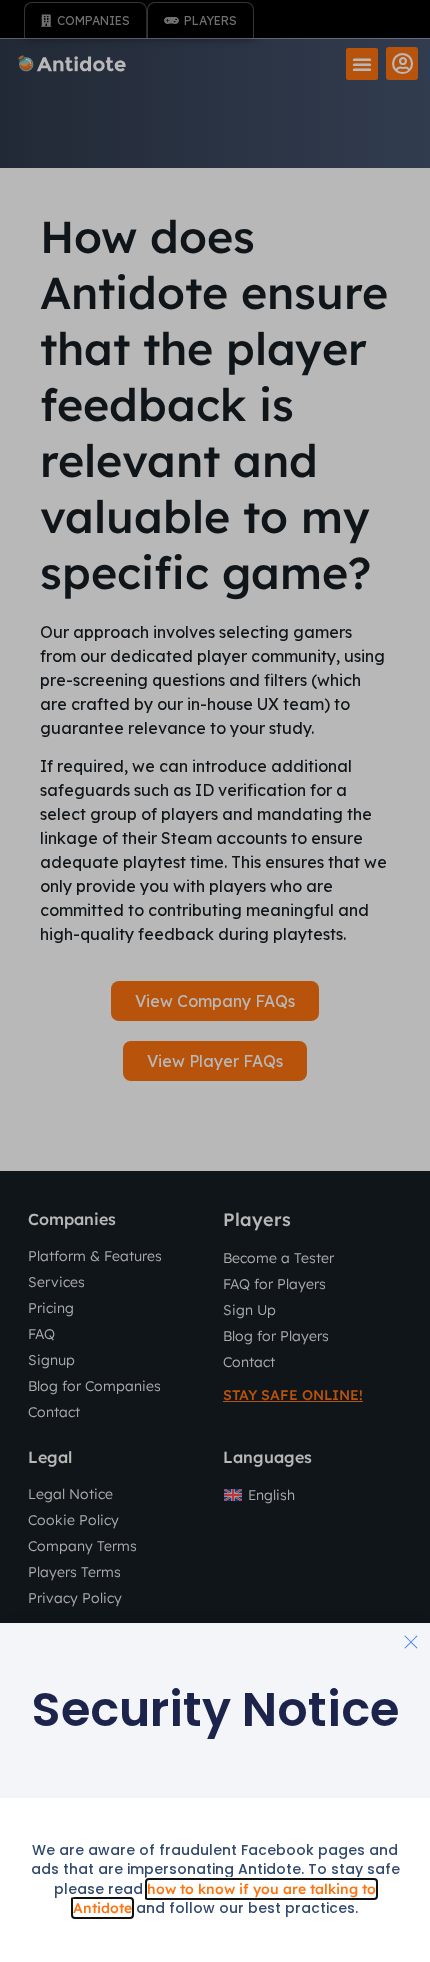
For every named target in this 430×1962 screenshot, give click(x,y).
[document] (215, 981)
